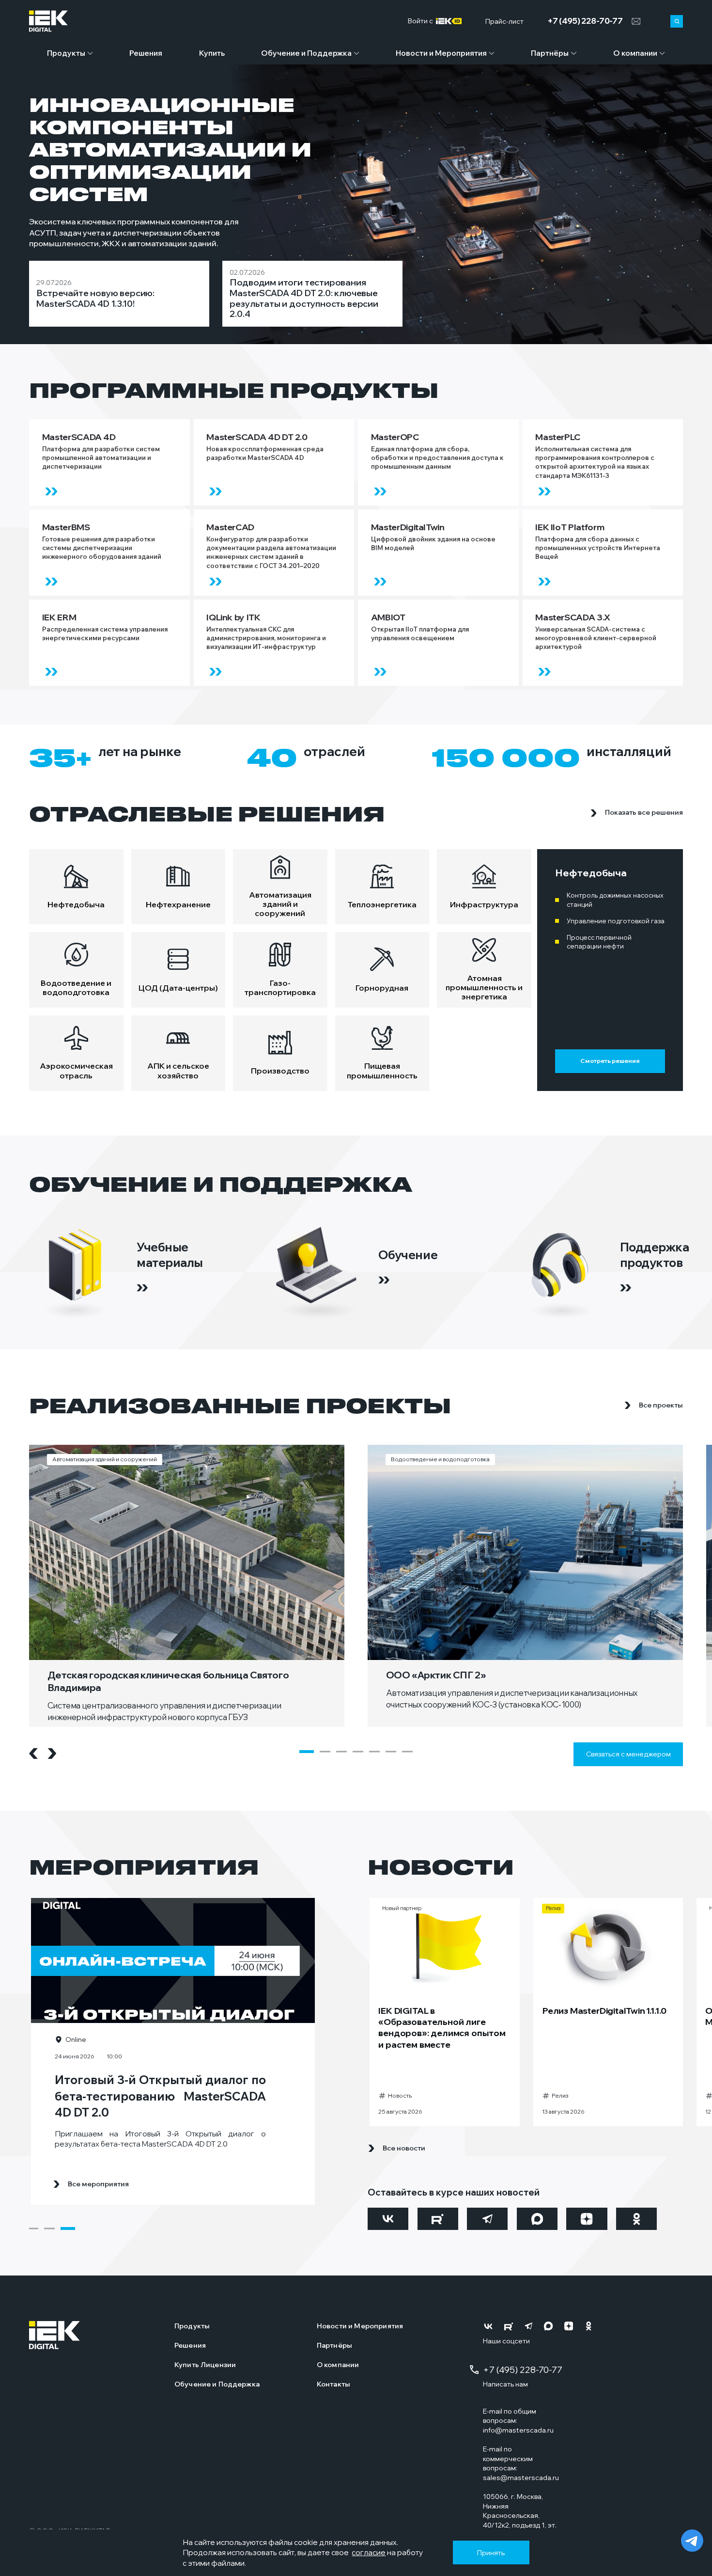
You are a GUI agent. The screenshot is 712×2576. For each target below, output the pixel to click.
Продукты (66, 53)
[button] (307, 1752)
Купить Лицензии (205, 2365)
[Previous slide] (33, 1754)
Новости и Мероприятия (441, 53)
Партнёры (550, 53)
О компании (635, 53)
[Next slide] (52, 1754)
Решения (146, 53)
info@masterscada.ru (518, 2430)
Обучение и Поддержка (306, 53)
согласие (369, 2552)
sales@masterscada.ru (521, 2478)
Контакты (333, 2384)
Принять (491, 2553)
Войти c (422, 21)
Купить (212, 53)
